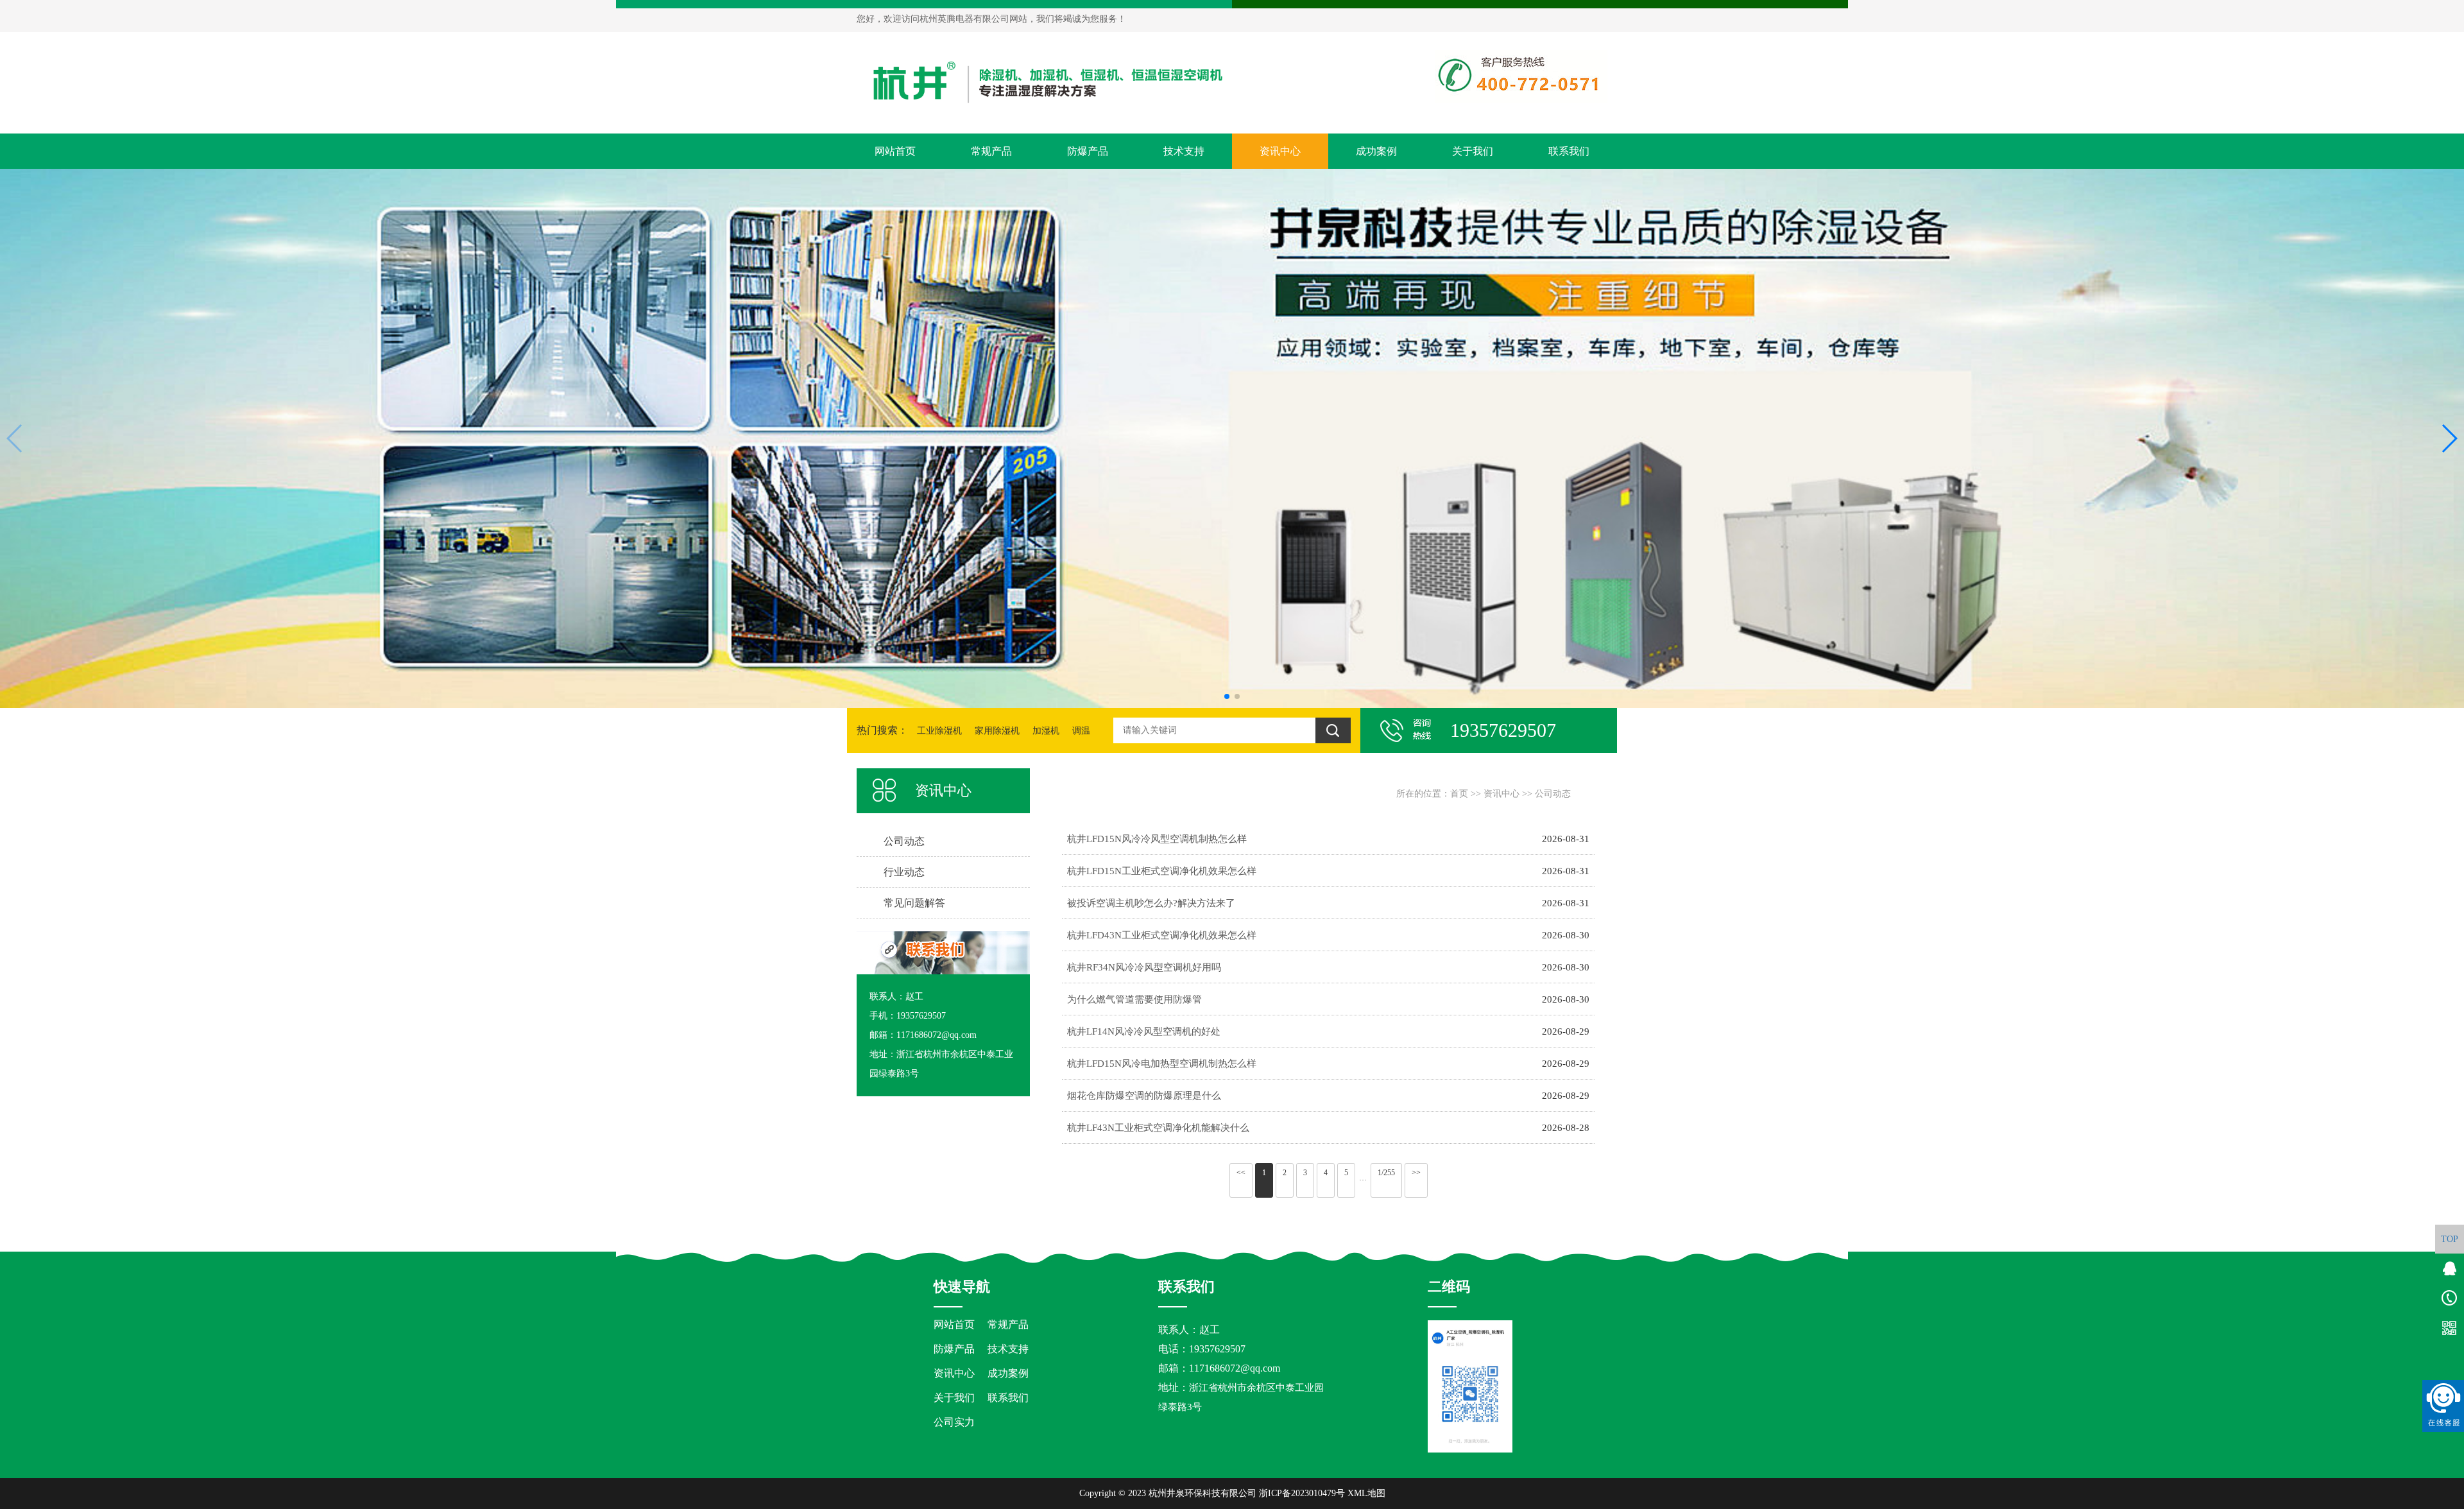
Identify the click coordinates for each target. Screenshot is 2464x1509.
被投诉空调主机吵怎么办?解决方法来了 (1151, 903)
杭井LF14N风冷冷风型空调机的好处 (1144, 1031)
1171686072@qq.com (1235, 1368)
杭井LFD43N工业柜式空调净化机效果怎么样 (1162, 935)
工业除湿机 (939, 731)
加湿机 (1046, 731)
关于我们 (1473, 151)
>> (1416, 1173)
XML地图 (1366, 1493)
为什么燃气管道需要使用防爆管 (1134, 999)
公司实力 (954, 1422)
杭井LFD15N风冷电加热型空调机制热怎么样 (1162, 1063)
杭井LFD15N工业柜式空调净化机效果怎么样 (1162, 871)
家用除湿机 (997, 731)
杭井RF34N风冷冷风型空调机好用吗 (1144, 967)
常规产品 (991, 151)
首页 (1459, 794)
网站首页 (895, 151)
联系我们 (1569, 151)
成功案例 (1376, 151)
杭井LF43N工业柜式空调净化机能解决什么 (1158, 1127)
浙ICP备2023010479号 (1302, 1493)
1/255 (1386, 1173)
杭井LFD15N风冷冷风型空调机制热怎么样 (1157, 839)
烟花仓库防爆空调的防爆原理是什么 (1144, 1095)
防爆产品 (1088, 151)
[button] (1227, 696)
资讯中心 (1280, 151)
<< (1241, 1173)
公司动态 (1553, 794)
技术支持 (1184, 151)
